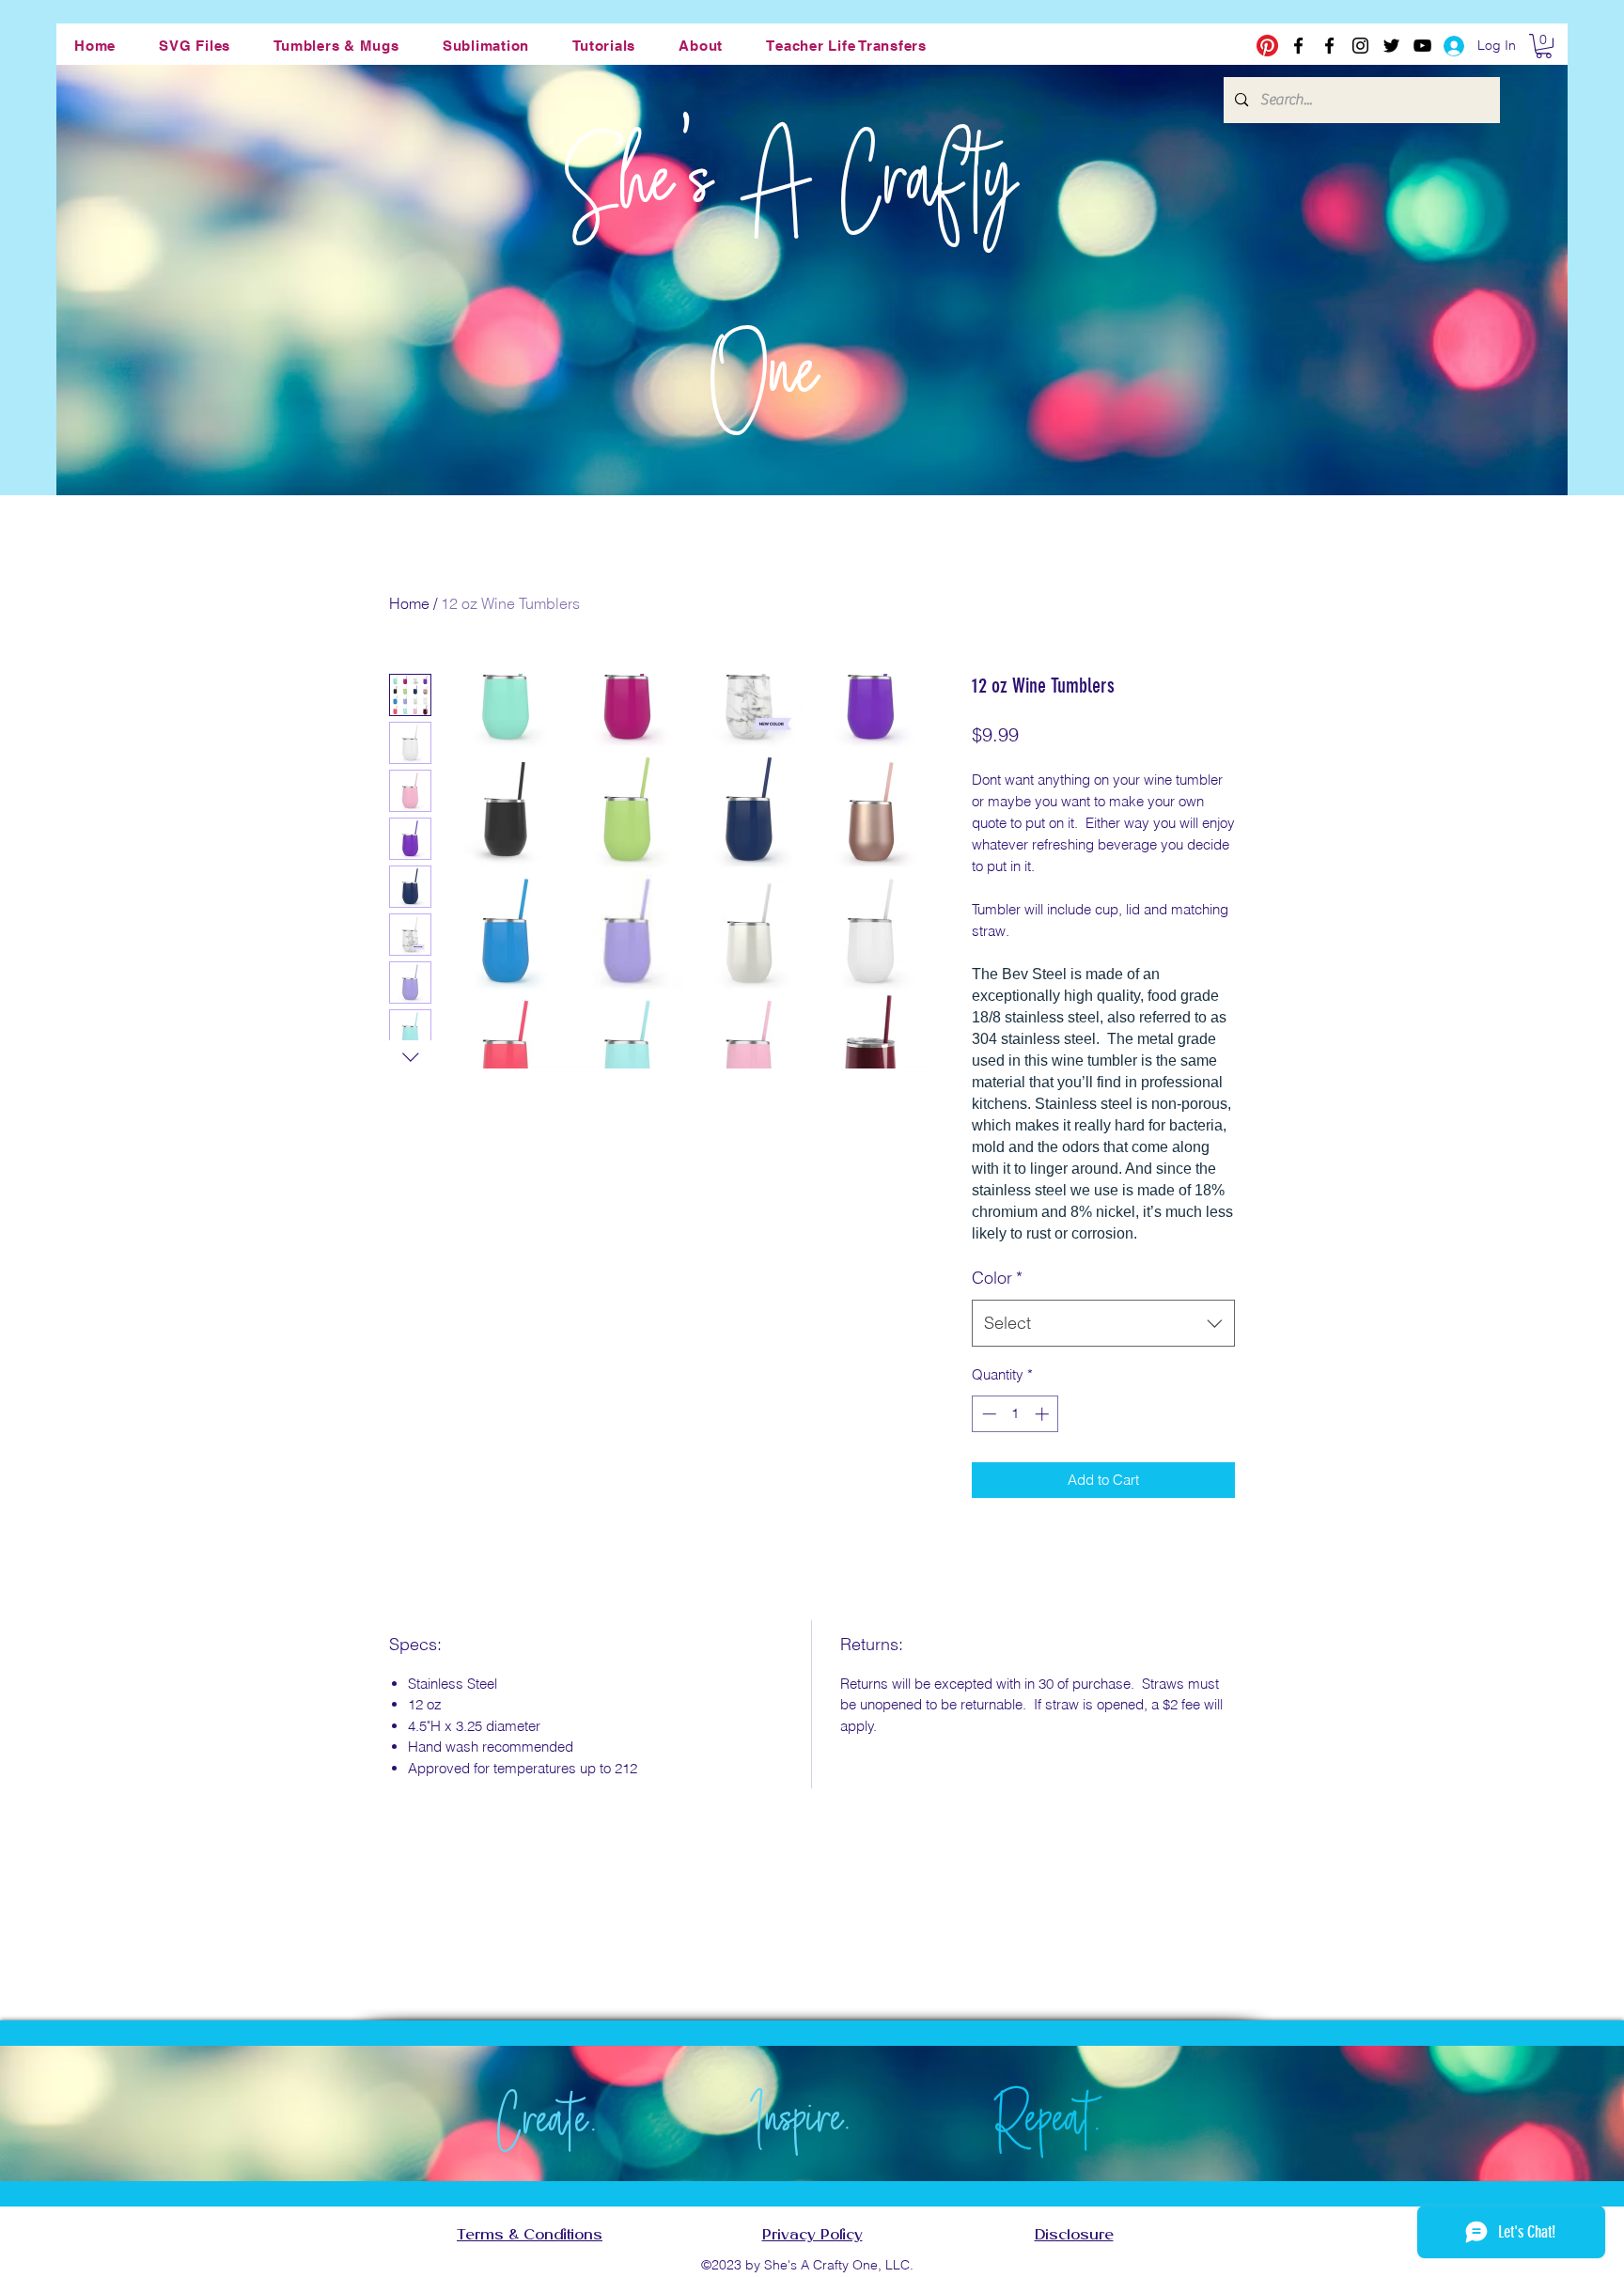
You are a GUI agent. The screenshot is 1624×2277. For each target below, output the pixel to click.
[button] (195, 46)
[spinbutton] (1015, 1414)
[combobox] (1103, 1323)
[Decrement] (987, 1414)
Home (409, 603)
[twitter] (1391, 46)
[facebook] (1298, 46)
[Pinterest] (1267, 46)
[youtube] (1422, 46)
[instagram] (1360, 46)
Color (997, 1278)
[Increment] (1044, 1414)
